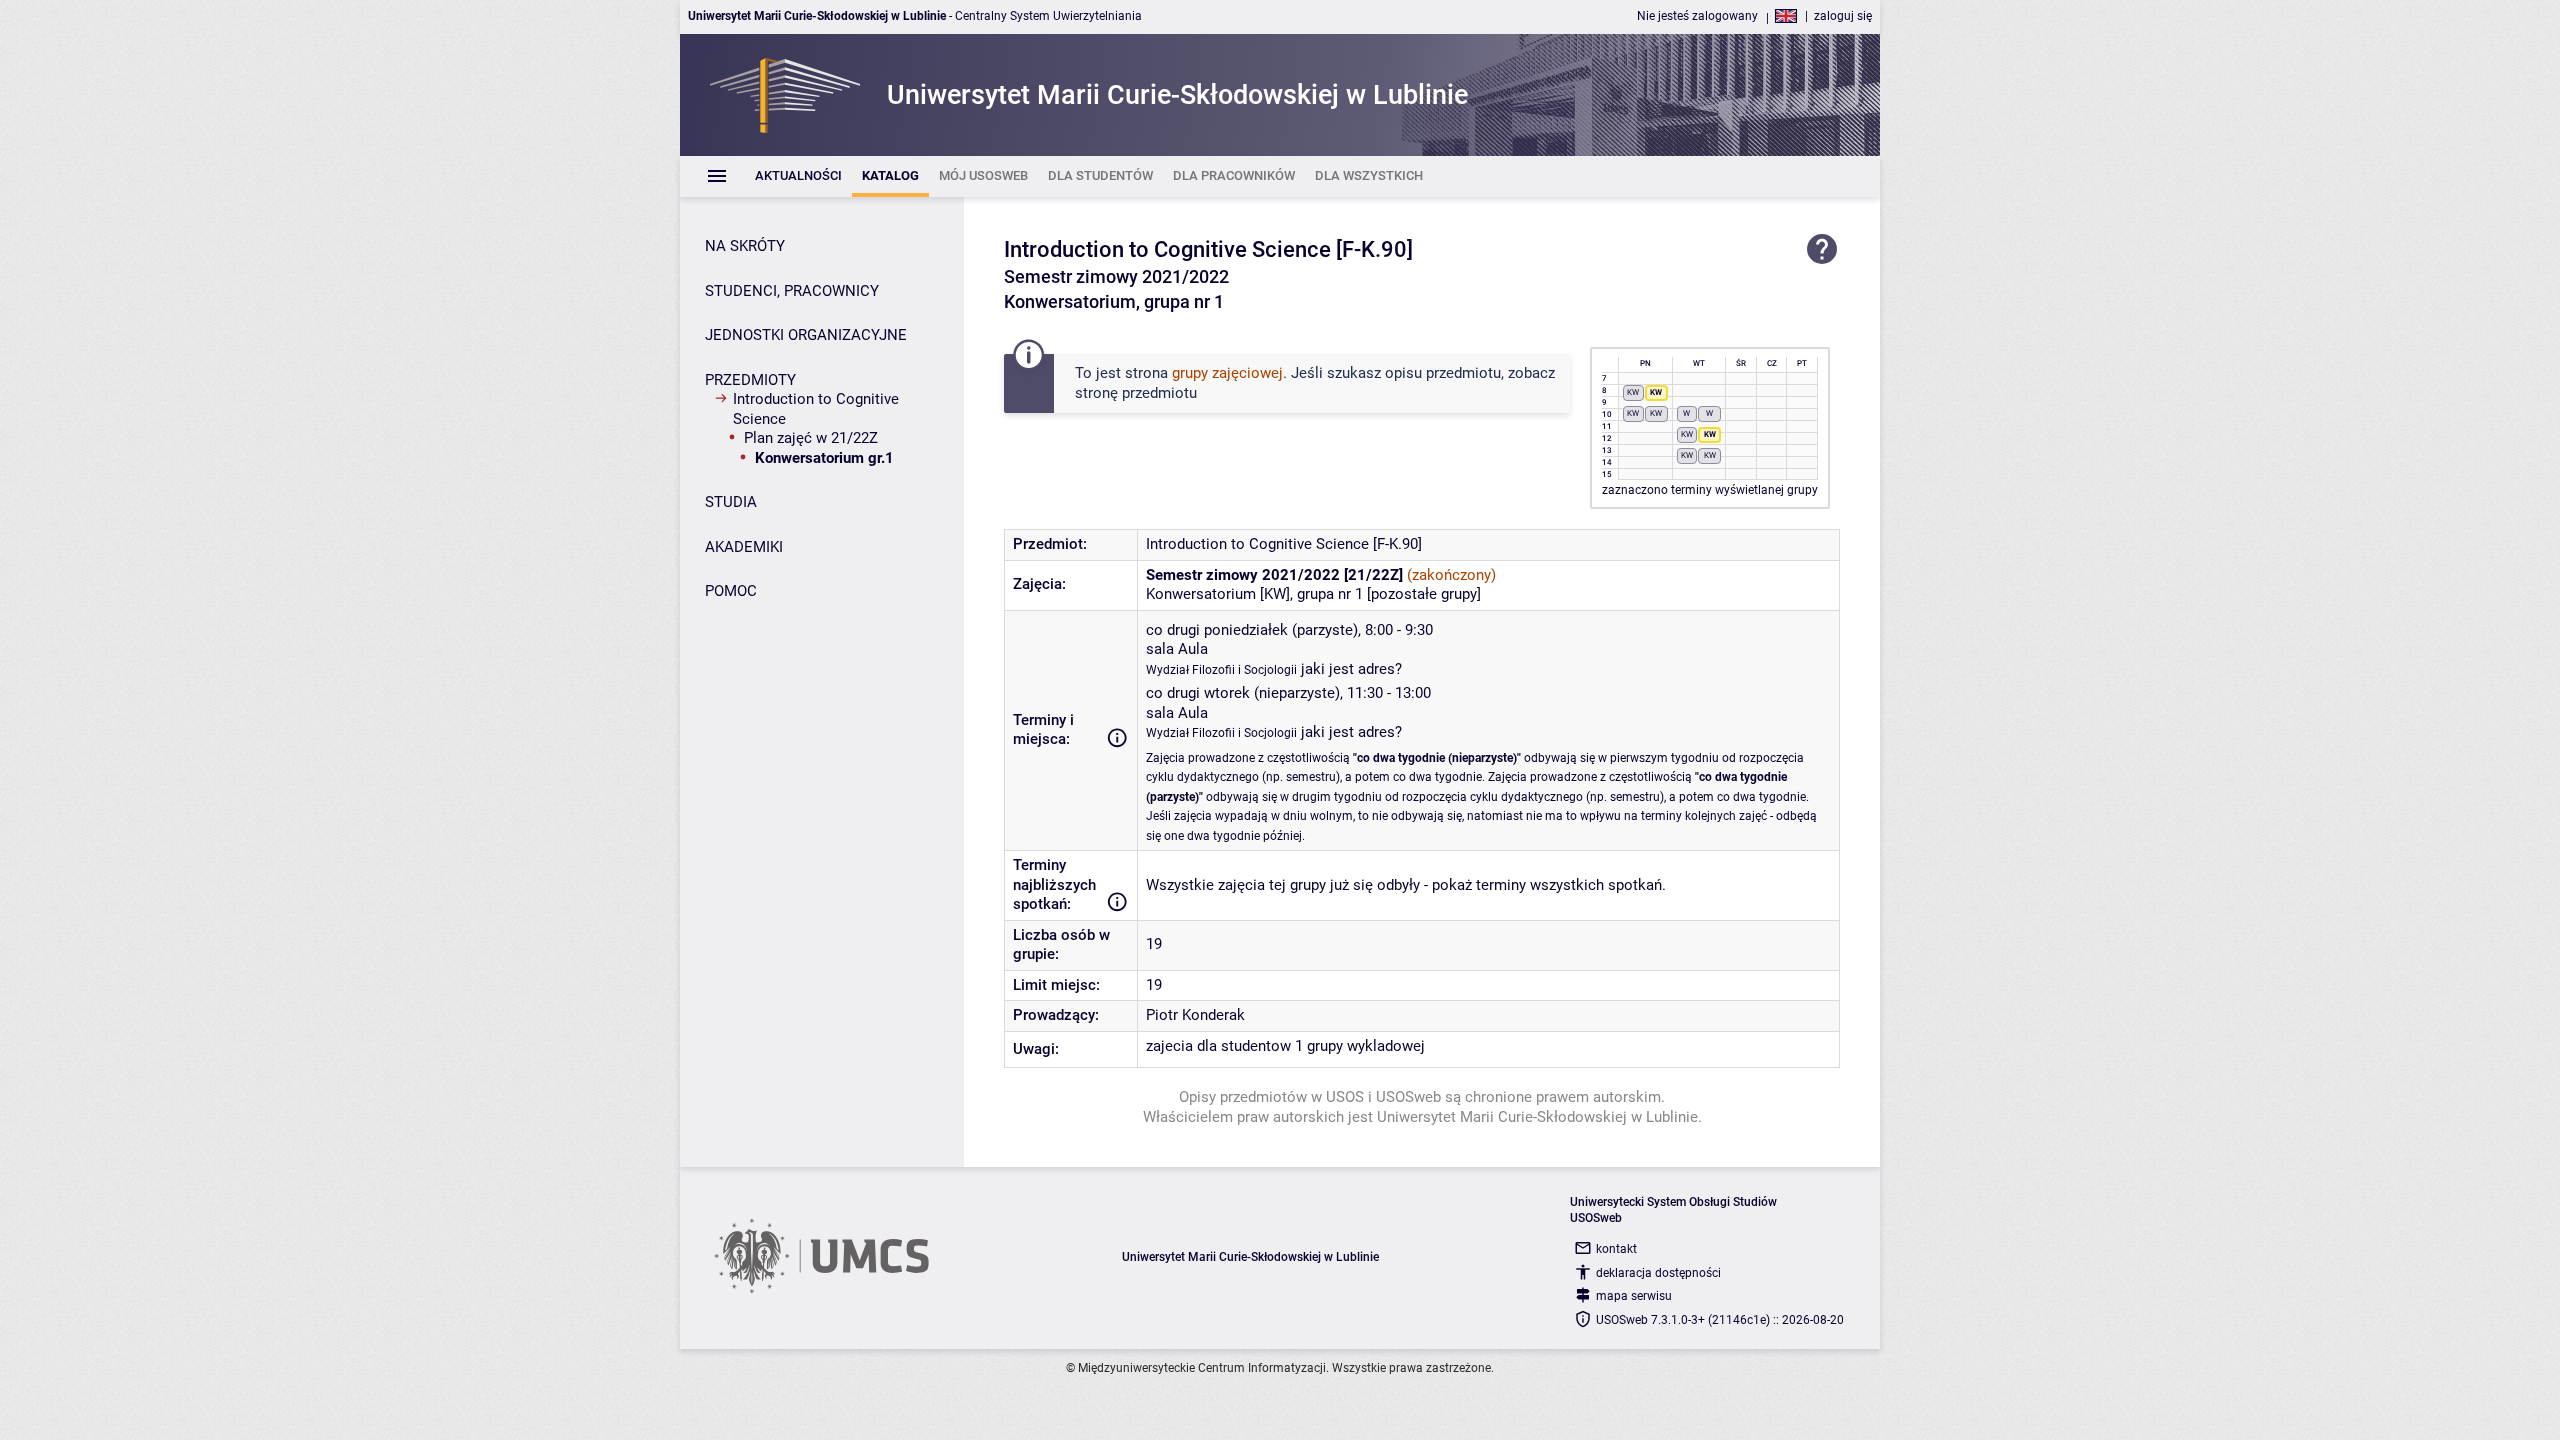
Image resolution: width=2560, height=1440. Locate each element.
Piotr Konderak (1195, 1015)
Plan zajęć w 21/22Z (811, 438)
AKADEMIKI (744, 547)
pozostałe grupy (1424, 594)
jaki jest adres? (1351, 669)
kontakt (1616, 1249)
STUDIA (731, 502)
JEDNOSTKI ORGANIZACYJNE (806, 335)
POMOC (731, 591)
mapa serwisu (1634, 1296)
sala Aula (1177, 649)
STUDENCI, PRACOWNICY (792, 291)
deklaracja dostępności (1658, 1273)
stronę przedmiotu (1136, 393)
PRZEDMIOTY (750, 380)
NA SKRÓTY (745, 246)
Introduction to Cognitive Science (816, 409)
